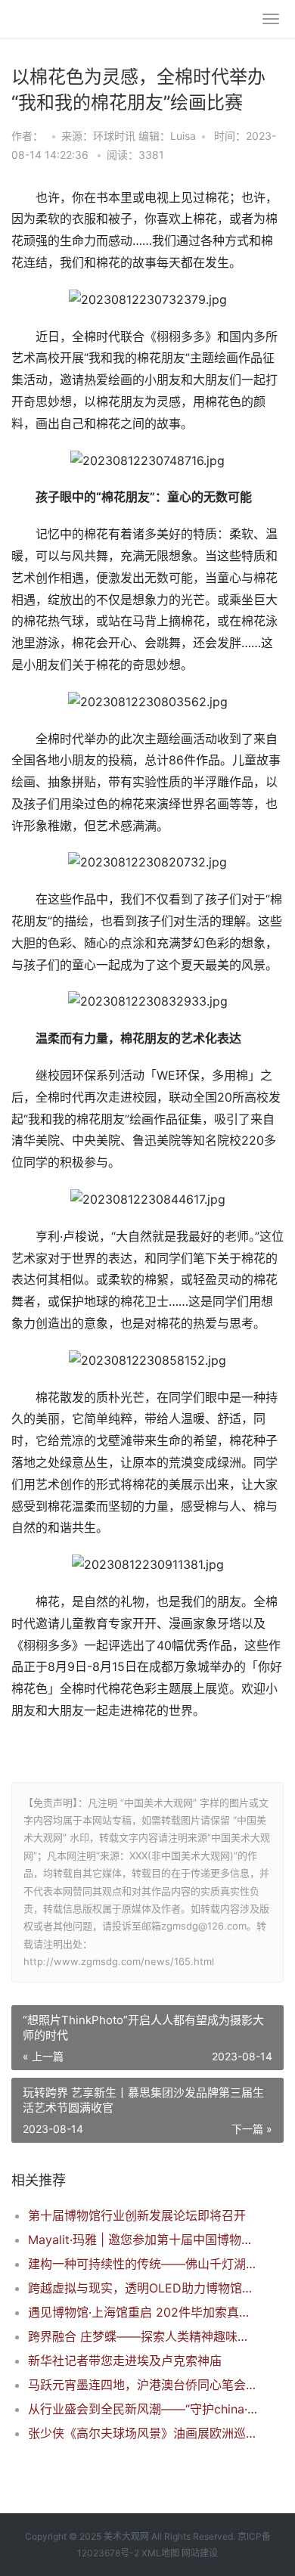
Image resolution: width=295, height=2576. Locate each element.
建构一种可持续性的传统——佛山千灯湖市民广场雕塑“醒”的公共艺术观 (143, 2264)
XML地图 (160, 2553)
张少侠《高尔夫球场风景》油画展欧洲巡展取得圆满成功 (143, 2433)
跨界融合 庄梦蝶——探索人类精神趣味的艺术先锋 (143, 2336)
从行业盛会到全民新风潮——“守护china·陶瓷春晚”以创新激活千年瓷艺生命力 (143, 2409)
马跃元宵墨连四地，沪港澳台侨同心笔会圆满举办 (143, 2385)
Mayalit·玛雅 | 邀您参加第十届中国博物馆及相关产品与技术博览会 (143, 2240)
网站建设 (200, 2553)
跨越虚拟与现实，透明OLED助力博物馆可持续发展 (143, 2288)
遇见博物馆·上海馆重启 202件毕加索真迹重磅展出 (143, 2312)
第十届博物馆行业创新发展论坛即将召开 (137, 2215)
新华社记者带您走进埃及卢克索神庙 (125, 2361)
